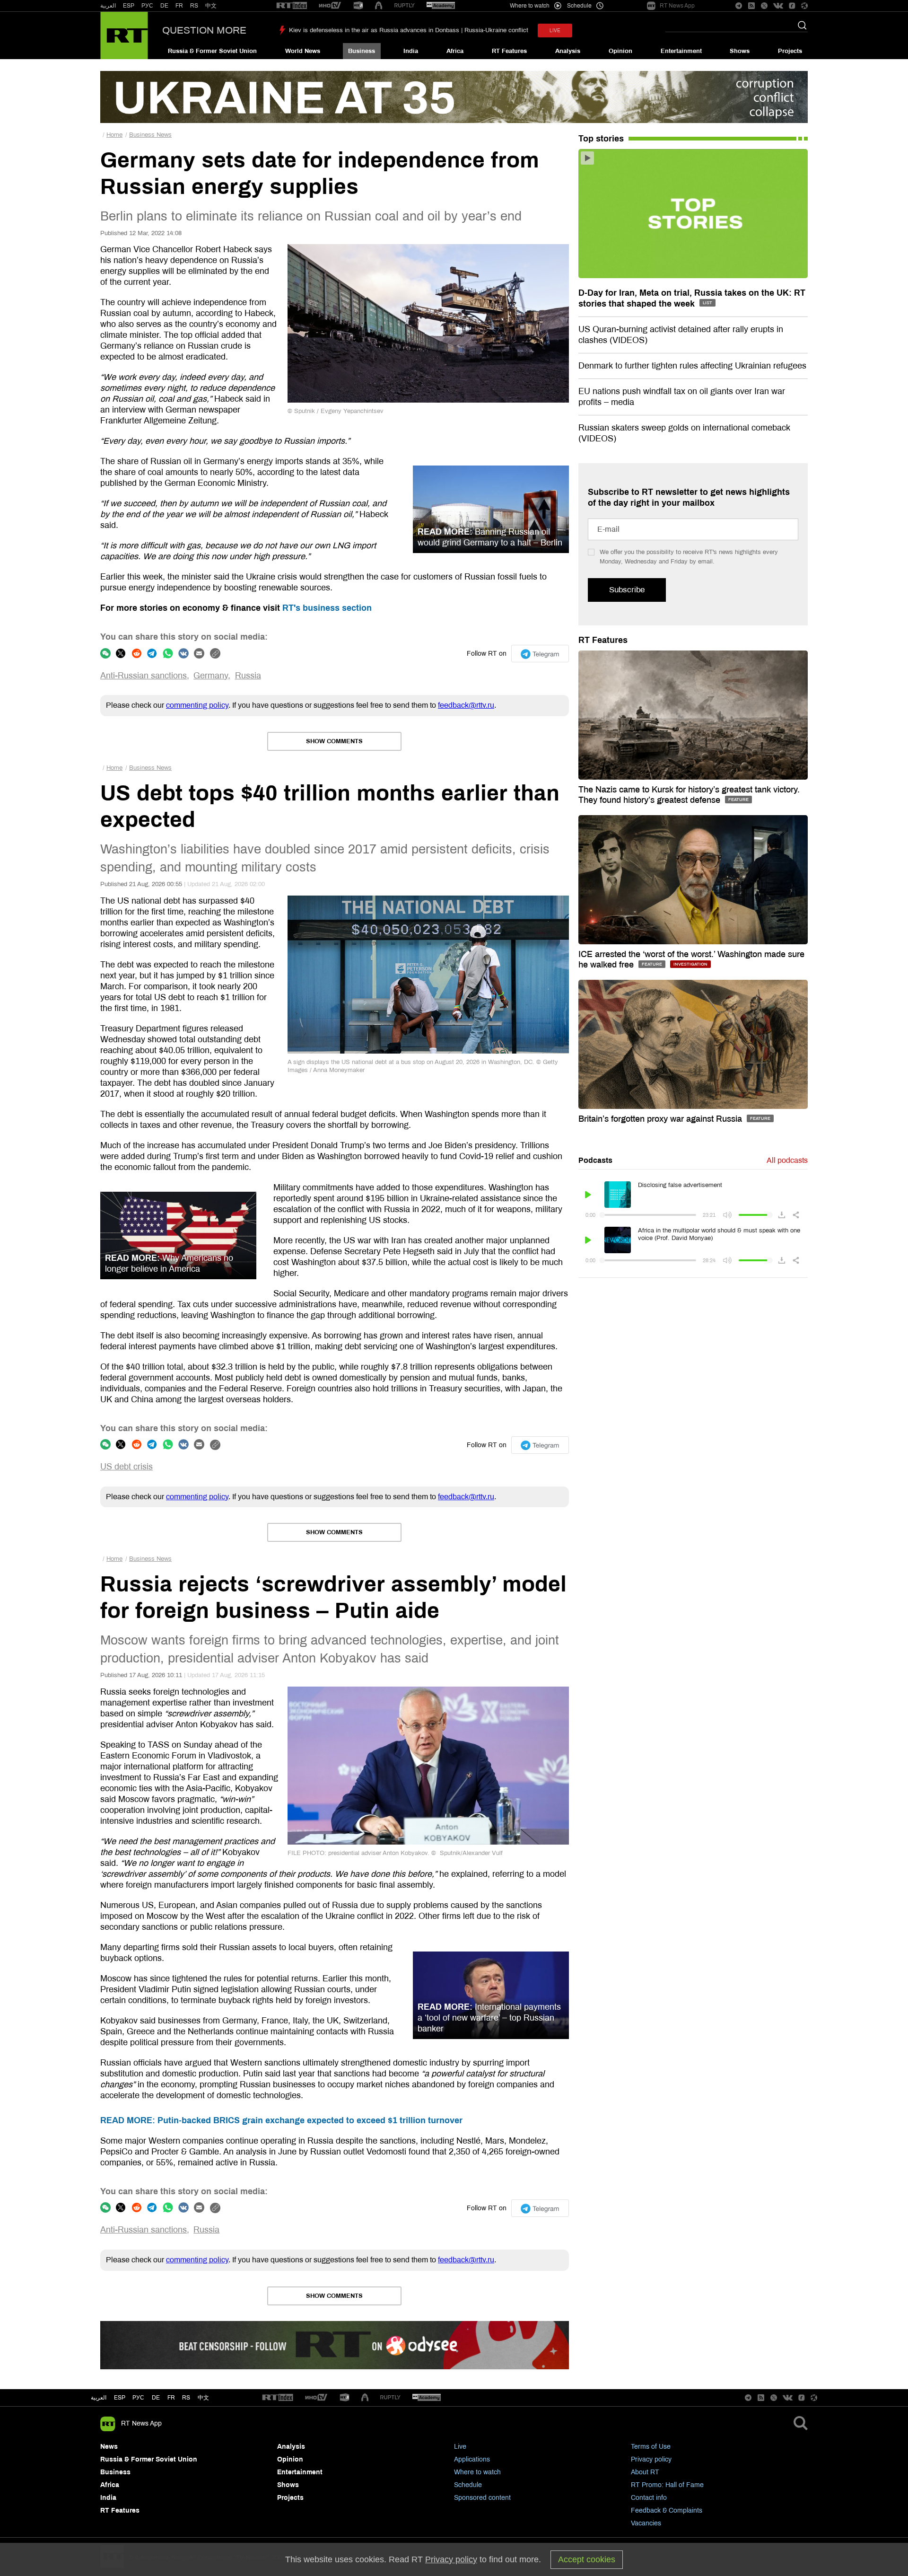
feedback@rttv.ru (466, 705)
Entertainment (681, 51)
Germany (211, 676)
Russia (248, 676)
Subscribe (627, 590)
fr (171, 2398)
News (109, 2447)
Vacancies (646, 2523)
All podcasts (787, 1160)
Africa (455, 51)
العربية (108, 6)
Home (114, 135)
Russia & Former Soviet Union (212, 51)
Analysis (568, 51)
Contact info (649, 2498)
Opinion (620, 51)
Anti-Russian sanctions (144, 676)
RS (194, 6)
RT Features (509, 51)
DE (164, 6)
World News (303, 51)
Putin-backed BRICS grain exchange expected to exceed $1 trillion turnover (281, 2120)
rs (186, 2398)
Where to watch (477, 2472)
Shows (740, 51)
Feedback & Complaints (667, 2510)
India (411, 51)
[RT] (292, 6)
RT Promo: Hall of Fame (667, 2485)
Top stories (601, 139)
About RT (645, 2472)
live (555, 31)
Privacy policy (651, 2459)
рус (138, 2398)
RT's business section (327, 608)
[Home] (124, 35)
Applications (472, 2459)
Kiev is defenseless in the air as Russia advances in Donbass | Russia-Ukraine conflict (409, 30)
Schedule (468, 2485)
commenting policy (197, 705)
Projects (790, 51)
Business (362, 51)
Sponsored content (482, 2498)
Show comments (334, 741)
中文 (211, 6)
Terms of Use (651, 2447)
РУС (147, 6)
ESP (129, 6)
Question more (204, 30)
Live (460, 2447)
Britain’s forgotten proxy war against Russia (661, 1119)
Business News (150, 135)
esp (120, 2398)
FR (179, 6)
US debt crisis (127, 1467)
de (156, 2398)
